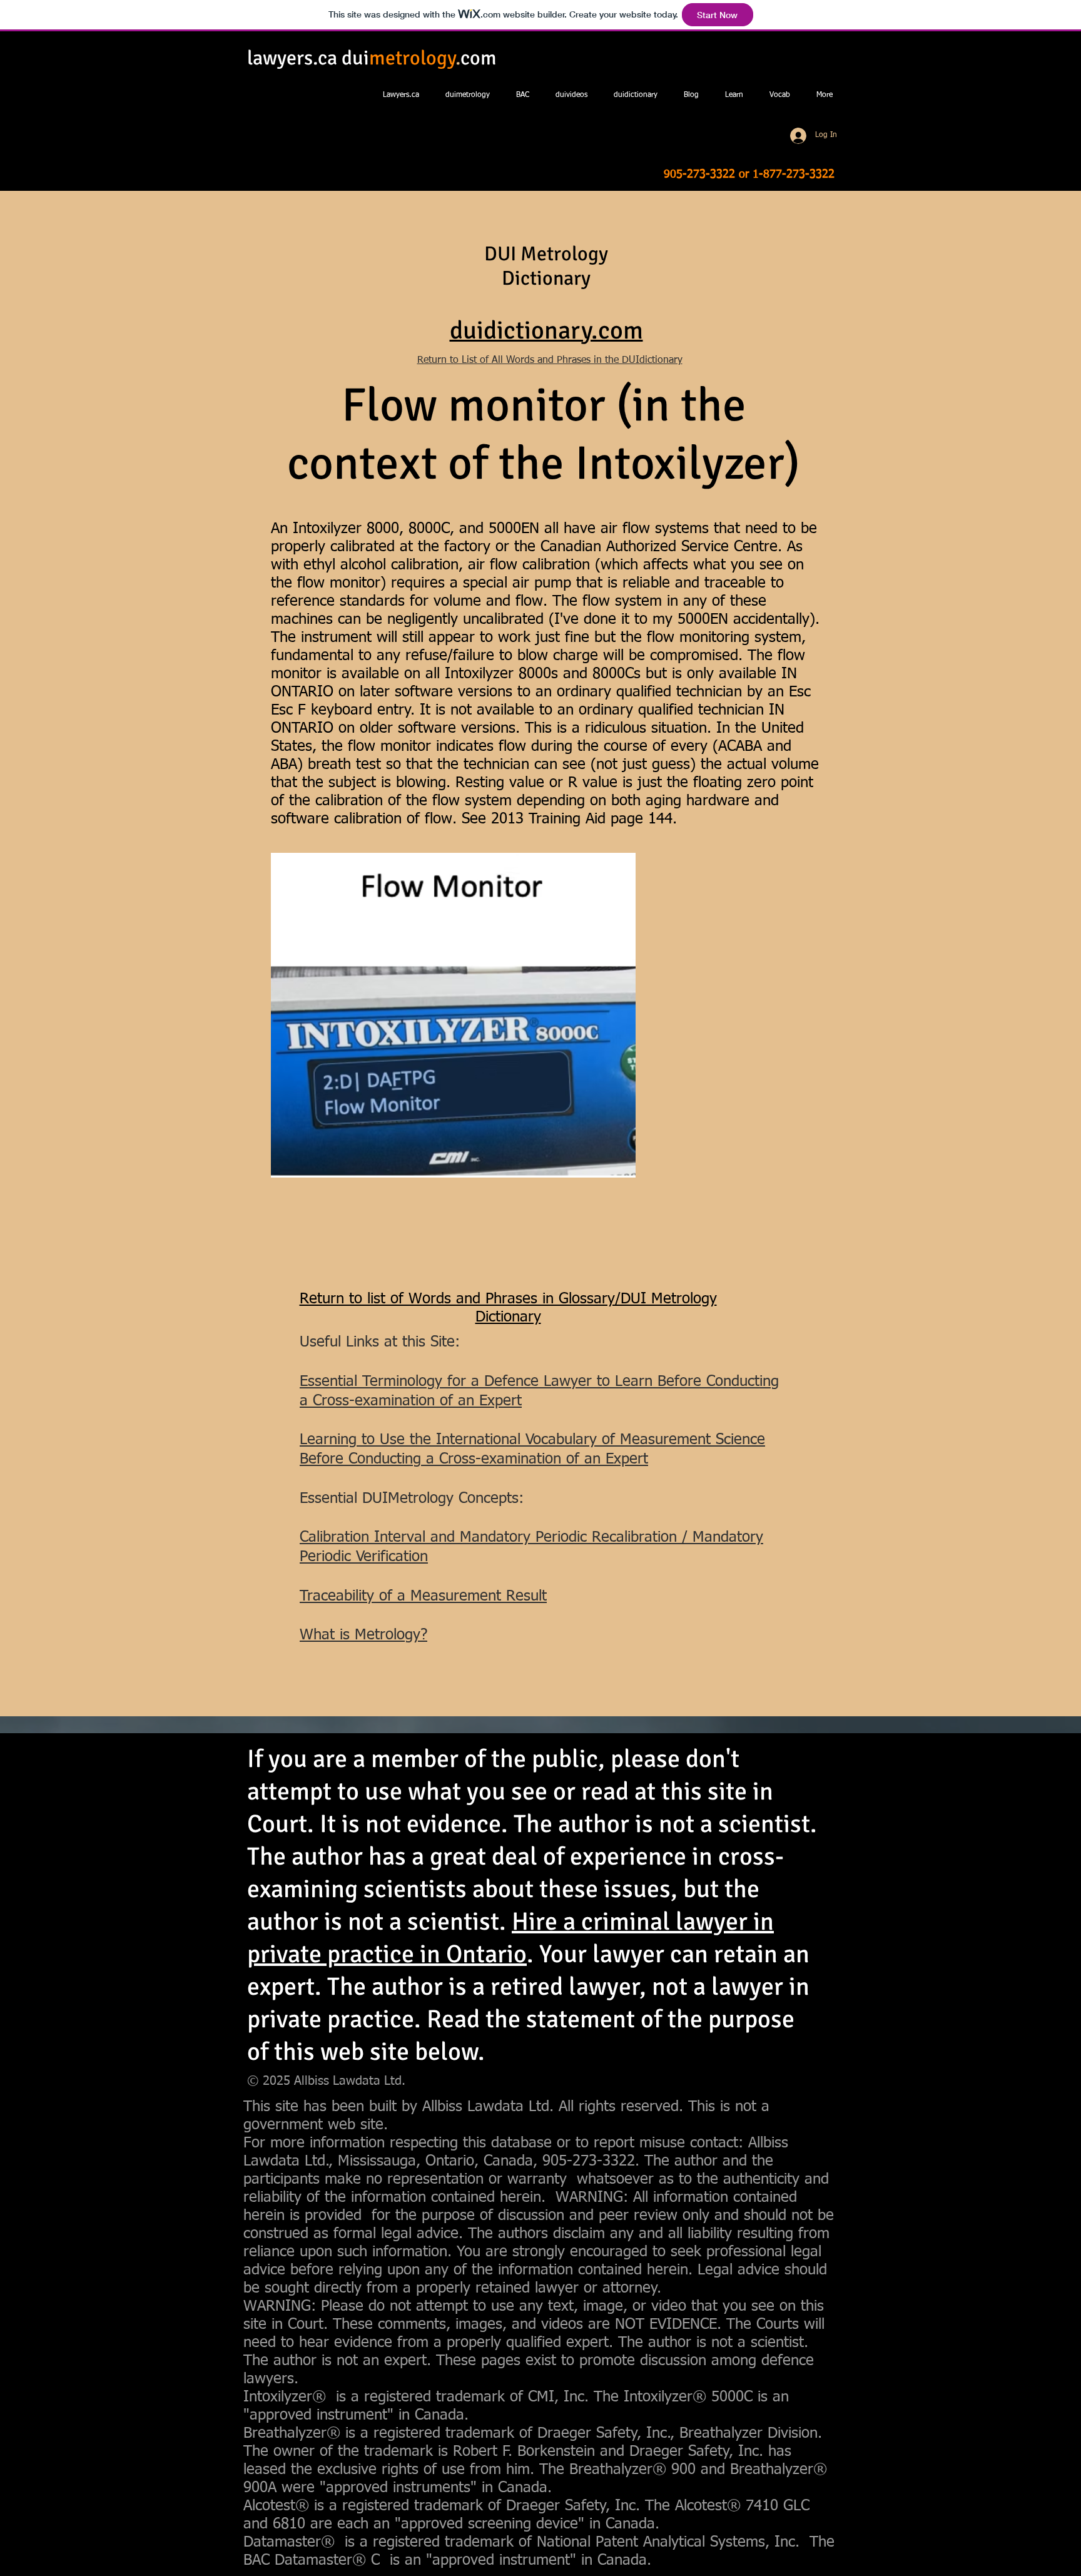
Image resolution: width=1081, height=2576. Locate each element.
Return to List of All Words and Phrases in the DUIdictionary (550, 360)
